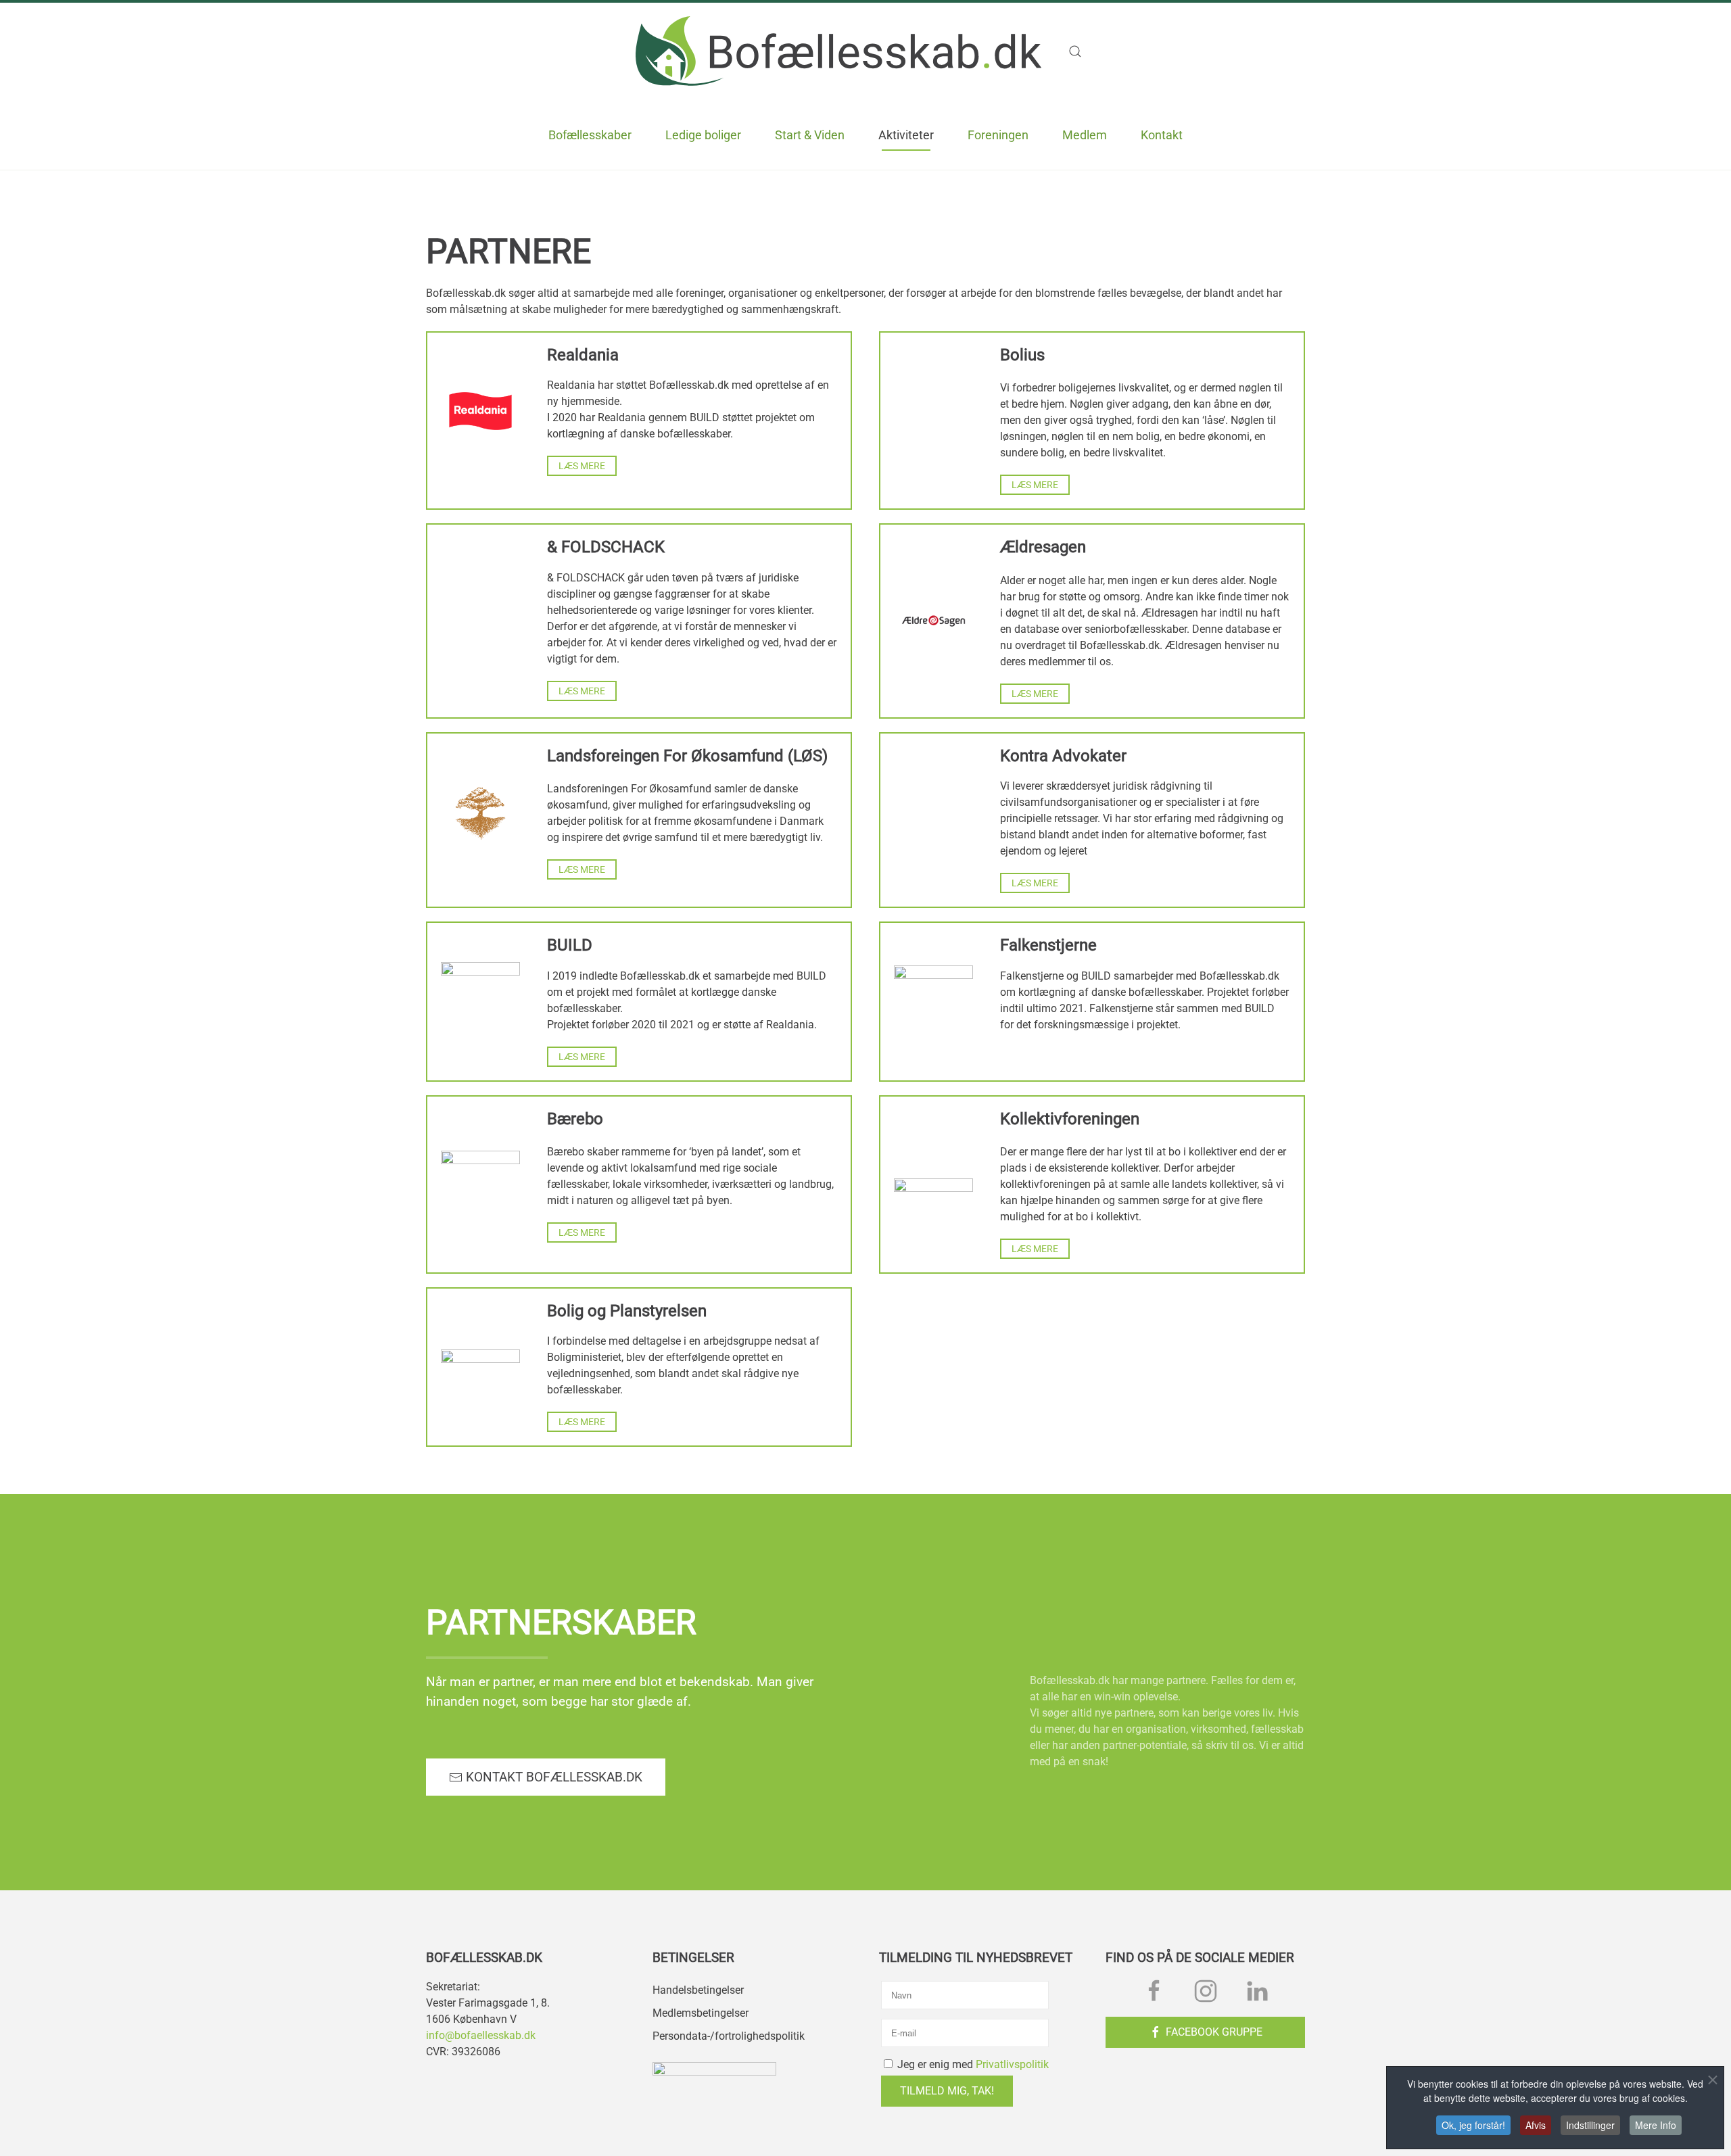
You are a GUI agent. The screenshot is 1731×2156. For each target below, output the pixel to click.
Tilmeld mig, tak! (947, 2091)
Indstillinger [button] (1590, 2125)
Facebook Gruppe (1214, 2032)
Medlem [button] (1085, 135)
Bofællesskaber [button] (590, 135)
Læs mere (582, 466)
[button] (1082, 51)
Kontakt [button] (1162, 135)
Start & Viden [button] (810, 135)
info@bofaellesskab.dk (481, 2035)
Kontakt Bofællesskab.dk (554, 1777)
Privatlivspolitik (1012, 2064)
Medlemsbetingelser (701, 2013)
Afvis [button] (1536, 2125)
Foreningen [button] (998, 135)
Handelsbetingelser (698, 1990)
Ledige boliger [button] (703, 135)
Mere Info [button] (1656, 2125)
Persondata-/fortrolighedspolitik (729, 2036)
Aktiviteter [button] (906, 135)
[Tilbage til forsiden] (838, 51)
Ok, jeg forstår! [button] (1473, 2125)
